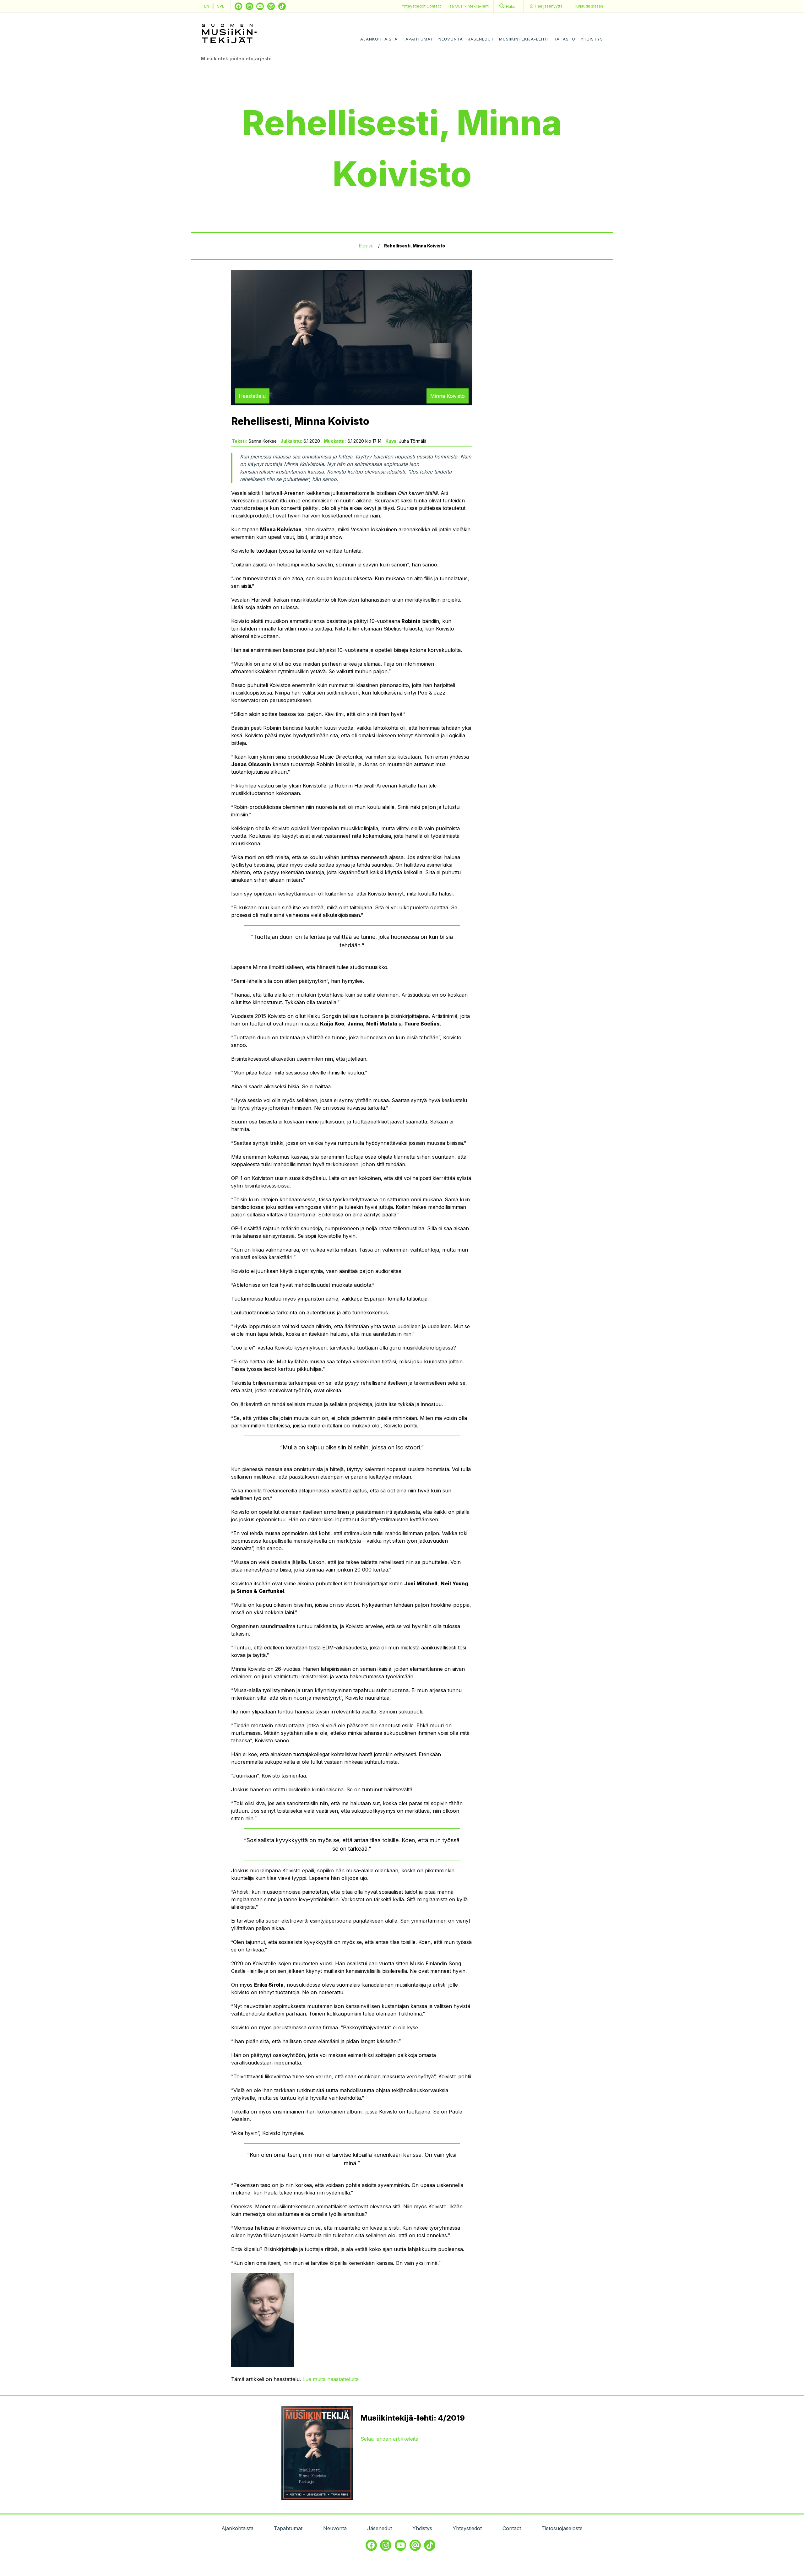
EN (207, 6)
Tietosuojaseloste (562, 2528)
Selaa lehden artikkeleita (389, 2439)
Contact (434, 6)
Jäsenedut (481, 39)
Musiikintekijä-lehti (524, 39)
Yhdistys (592, 39)
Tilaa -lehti (467, 6)
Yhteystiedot (414, 6)
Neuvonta (451, 39)
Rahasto (565, 39)
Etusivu (366, 246)
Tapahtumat (418, 39)
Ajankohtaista (379, 39)
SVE (221, 6)
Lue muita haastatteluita (331, 2379)
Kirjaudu (589, 6)
